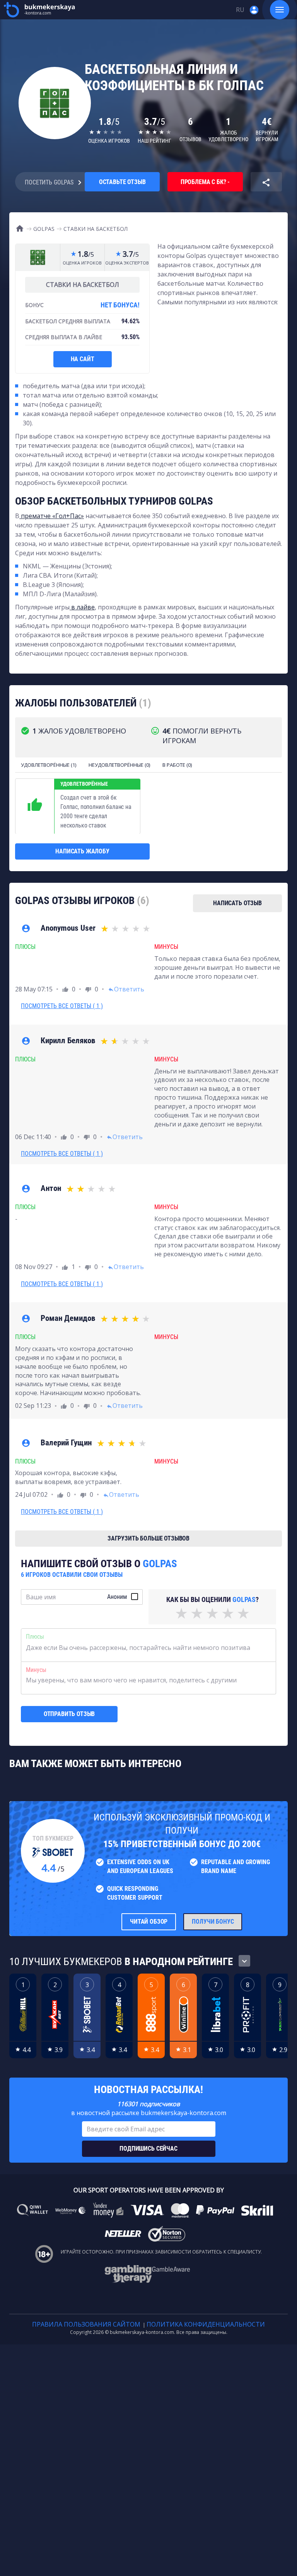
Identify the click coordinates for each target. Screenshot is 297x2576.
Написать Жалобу (82, 851)
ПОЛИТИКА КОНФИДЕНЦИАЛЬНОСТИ (206, 2324)
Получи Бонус (213, 1922)
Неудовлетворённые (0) (119, 765)
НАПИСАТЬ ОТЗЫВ (237, 903)
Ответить (126, 989)
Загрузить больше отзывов (148, 1538)
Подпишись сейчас (148, 2149)
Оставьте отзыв (122, 182)
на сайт (83, 359)
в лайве (82, 607)
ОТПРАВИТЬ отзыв (69, 1714)
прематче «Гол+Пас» (52, 516)
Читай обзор (149, 1922)
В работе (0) (177, 765)
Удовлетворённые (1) (49, 765)
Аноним (117, 1597)
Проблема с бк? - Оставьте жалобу (205, 185)
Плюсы (35, 1637)
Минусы (36, 1670)
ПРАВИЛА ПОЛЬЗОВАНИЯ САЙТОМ (86, 2324)
